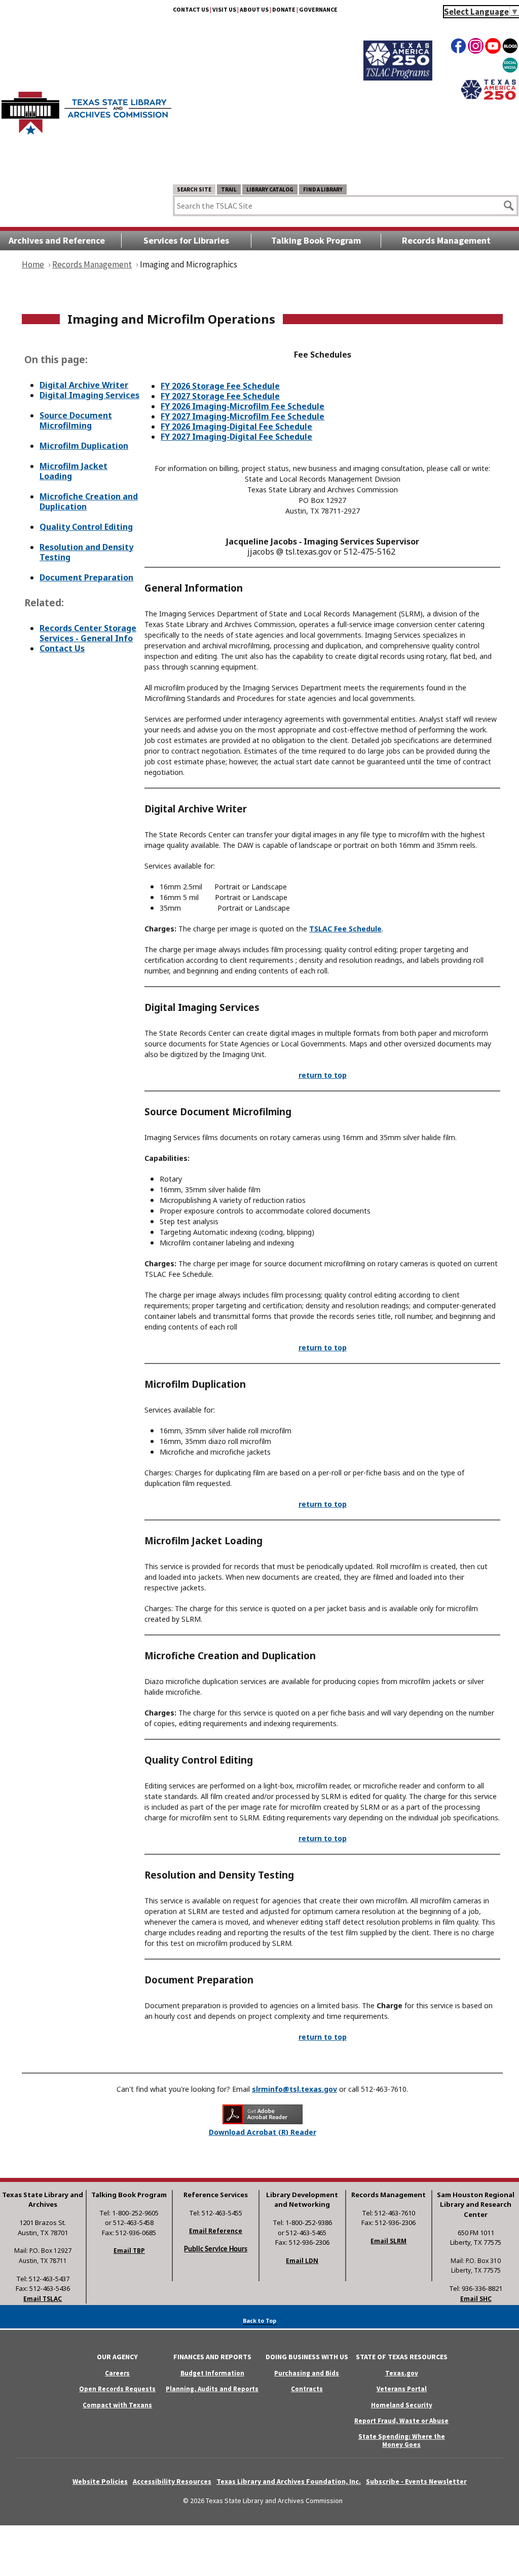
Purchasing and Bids (307, 2373)
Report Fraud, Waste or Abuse (401, 2421)
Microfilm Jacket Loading (73, 471)
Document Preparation (86, 577)
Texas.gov (402, 2373)
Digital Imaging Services (89, 395)
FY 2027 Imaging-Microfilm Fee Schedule (243, 416)
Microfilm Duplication (84, 446)
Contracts (307, 2389)
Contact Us (62, 648)
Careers (117, 2373)
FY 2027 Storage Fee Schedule (220, 396)
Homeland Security (402, 2405)
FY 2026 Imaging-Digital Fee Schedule (236, 426)
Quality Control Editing (86, 527)
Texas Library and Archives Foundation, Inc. (289, 2481)
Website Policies (100, 2481)
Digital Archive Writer (84, 385)
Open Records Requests (117, 2389)
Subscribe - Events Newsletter (416, 2481)
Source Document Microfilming (76, 420)
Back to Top (259, 2320)
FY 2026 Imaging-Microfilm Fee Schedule (243, 406)
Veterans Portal (402, 2389)
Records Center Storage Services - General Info (88, 633)
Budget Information (212, 2373)
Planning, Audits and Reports (212, 2389)
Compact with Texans (117, 2405)
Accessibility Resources (172, 2481)
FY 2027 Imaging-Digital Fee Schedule (236, 437)
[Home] (86, 108)
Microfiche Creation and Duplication (89, 501)
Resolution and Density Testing (86, 552)
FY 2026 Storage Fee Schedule (220, 386)
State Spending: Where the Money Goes (402, 2440)
